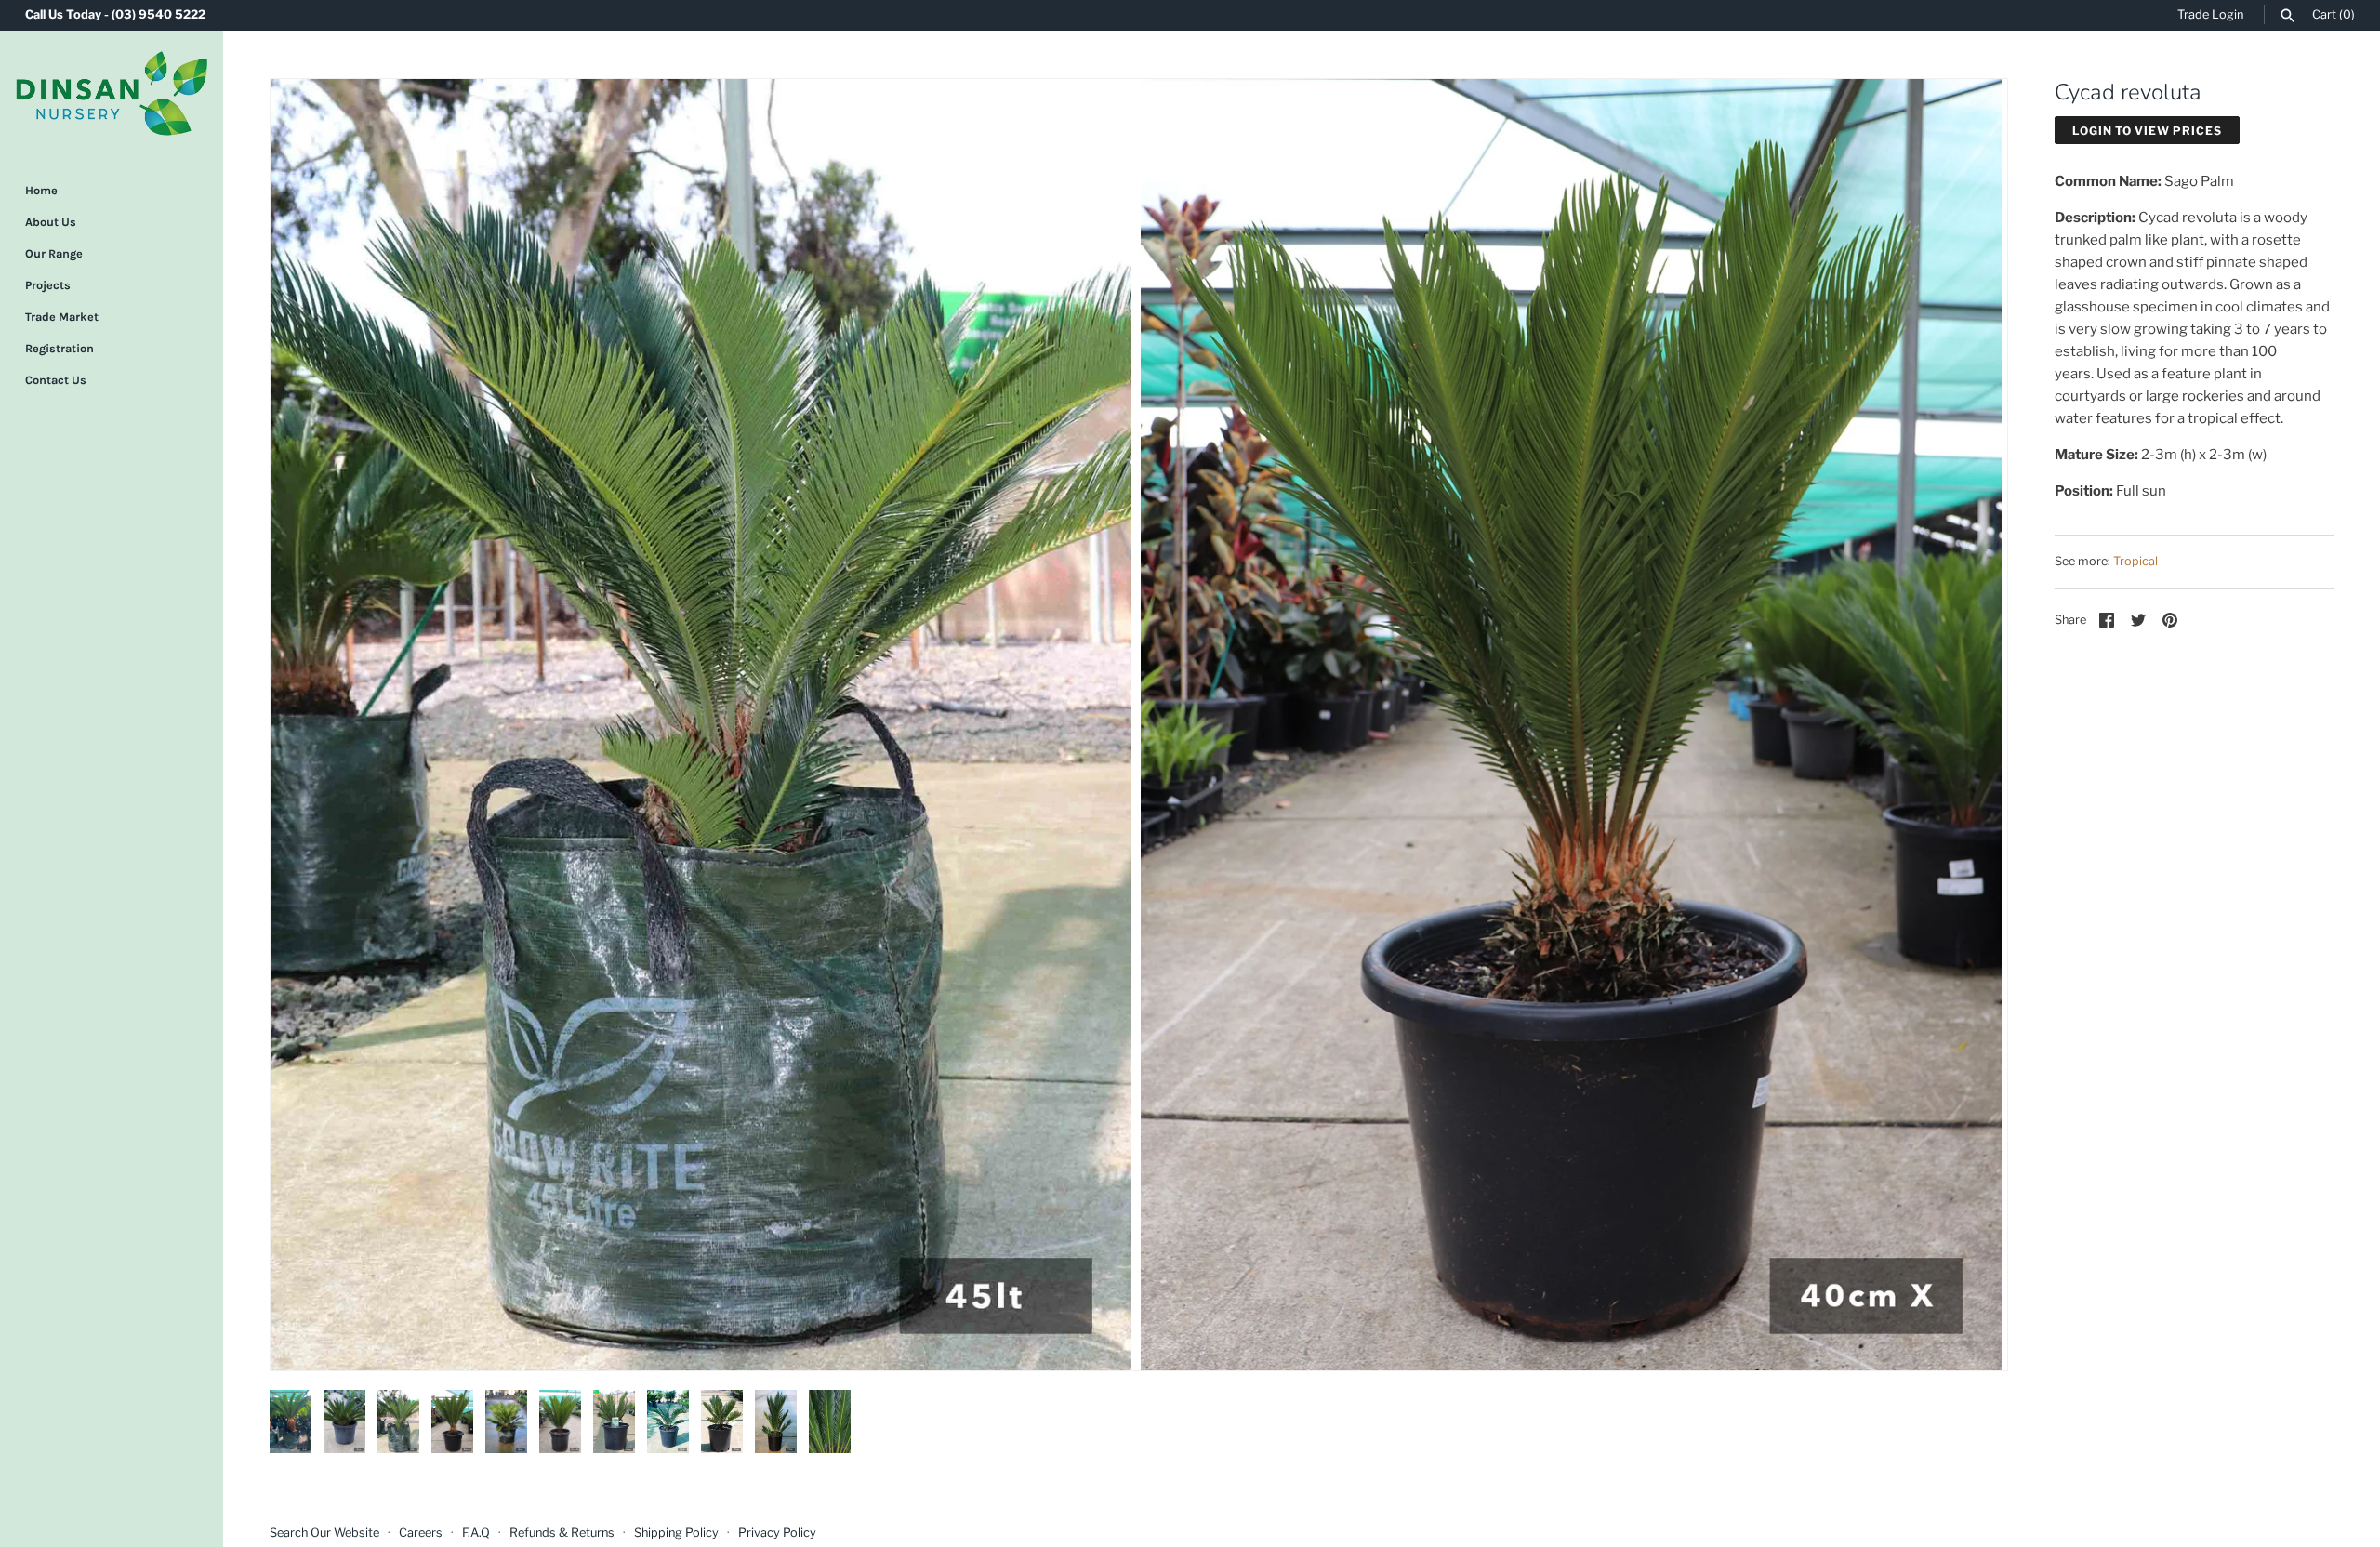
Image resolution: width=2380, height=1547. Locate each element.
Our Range (54, 253)
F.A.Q (476, 1533)
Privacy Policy (777, 1533)
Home (41, 190)
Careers (421, 1533)
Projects (48, 285)
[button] (310, 724)
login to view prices (2147, 131)
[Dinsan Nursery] (112, 93)
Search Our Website (324, 1533)
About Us (51, 222)
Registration (59, 348)
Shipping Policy (676, 1533)
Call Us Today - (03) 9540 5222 (115, 14)
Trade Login (2210, 14)
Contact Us (56, 380)
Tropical (2135, 561)
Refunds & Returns (562, 1533)
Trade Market (62, 317)
